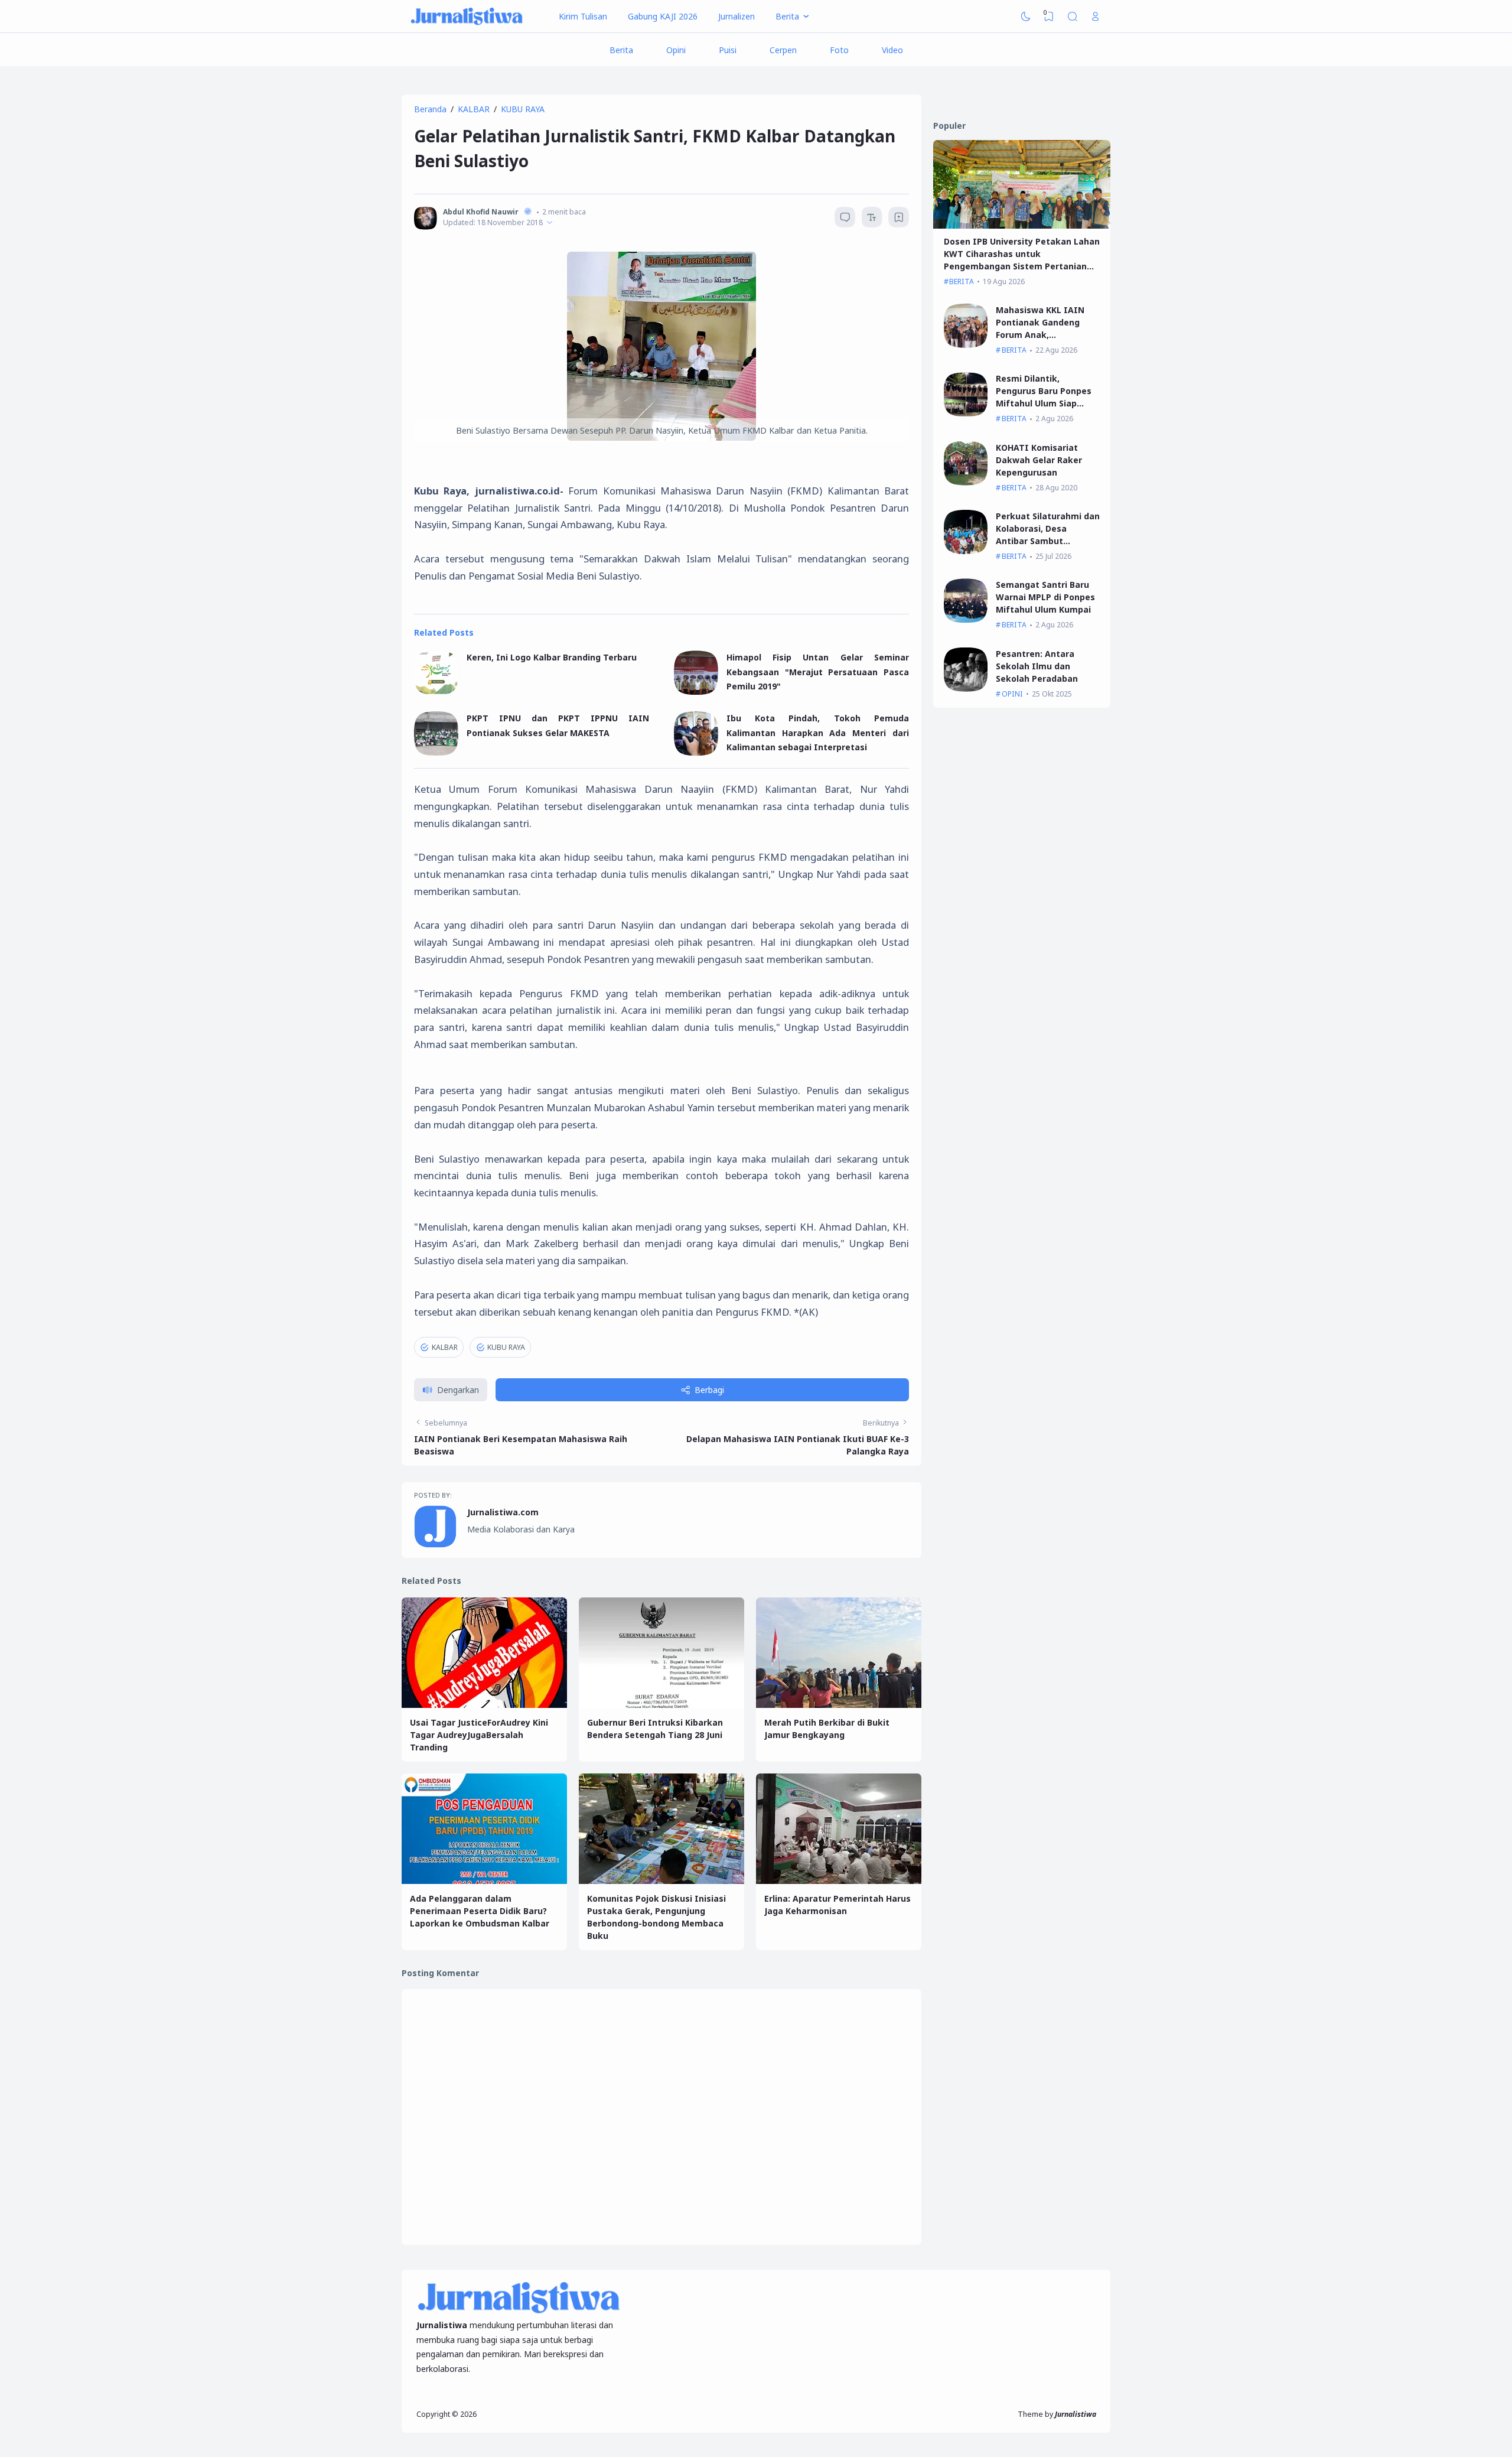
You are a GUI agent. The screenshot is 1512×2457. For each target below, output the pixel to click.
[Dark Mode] (1026, 17)
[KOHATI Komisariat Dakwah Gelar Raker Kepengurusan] (966, 482)
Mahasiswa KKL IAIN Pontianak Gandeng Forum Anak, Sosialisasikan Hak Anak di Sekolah (1047, 335)
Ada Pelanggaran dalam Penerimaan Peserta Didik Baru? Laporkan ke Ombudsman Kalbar (480, 1911)
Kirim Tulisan (583, 16)
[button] (451, 1390)
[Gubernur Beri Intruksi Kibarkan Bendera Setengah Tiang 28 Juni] (661, 1705)
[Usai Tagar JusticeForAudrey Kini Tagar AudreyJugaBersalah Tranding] (484, 1705)
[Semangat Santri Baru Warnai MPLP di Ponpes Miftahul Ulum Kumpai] (966, 619)
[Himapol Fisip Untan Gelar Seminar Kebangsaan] (696, 691)
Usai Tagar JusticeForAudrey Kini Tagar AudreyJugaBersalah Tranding (479, 1735)
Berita (621, 50)
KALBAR (445, 1347)
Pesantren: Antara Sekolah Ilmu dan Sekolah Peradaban (1037, 666)
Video (892, 50)
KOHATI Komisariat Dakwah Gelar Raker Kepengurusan (1039, 460)
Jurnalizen (737, 16)
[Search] (1073, 17)
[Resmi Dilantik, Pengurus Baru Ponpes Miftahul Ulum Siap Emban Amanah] (966, 413)
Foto (839, 50)
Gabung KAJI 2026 (663, 16)
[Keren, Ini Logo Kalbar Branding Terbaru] (436, 691)
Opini (676, 50)
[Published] (550, 222)
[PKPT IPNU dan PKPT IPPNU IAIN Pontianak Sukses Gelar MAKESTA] (436, 752)
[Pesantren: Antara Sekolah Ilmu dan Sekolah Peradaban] (966, 689)
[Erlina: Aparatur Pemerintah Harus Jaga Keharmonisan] (839, 1881)
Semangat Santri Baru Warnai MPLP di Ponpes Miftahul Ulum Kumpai (1045, 597)
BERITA (962, 282)
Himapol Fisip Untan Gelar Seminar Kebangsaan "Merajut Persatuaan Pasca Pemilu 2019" (818, 672)
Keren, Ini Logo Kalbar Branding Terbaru (552, 657)
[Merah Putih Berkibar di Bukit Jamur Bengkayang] (839, 1705)
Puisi (728, 50)
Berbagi (709, 1390)
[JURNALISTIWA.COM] (467, 17)
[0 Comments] (845, 217)
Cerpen (783, 50)
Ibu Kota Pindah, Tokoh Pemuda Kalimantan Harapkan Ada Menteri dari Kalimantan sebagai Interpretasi (818, 733)
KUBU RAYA (506, 1347)
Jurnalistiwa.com (503, 1512)
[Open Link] (1096, 17)
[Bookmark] (899, 219)
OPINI (1012, 694)
